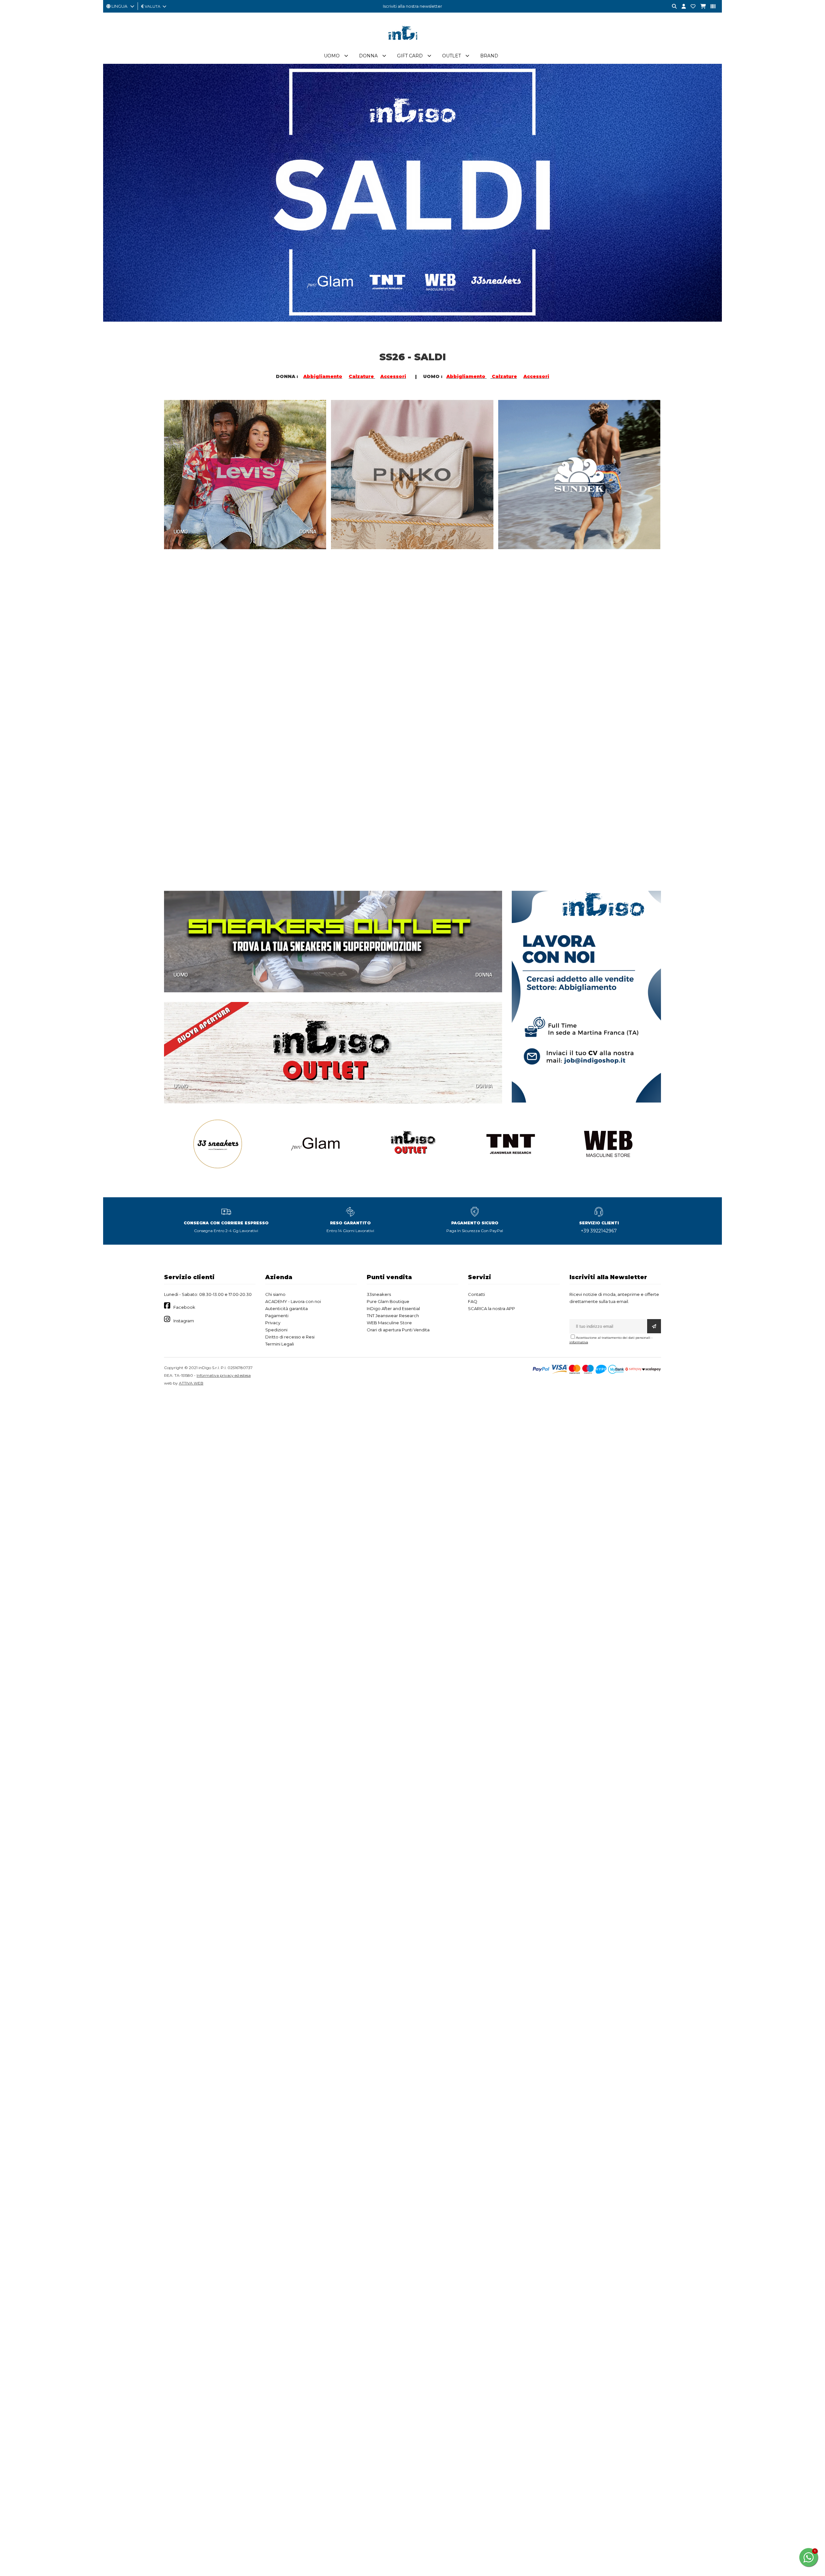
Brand (489, 56)
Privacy (273, 1323)
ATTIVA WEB (191, 1383)
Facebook (184, 1307)
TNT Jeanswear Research (393, 1316)
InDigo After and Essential (393, 1308)
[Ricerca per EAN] (711, 7)
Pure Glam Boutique (388, 1301)
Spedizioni (276, 1330)
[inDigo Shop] (412, 45)
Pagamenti (277, 1316)
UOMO (181, 531)
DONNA (308, 531)
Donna (368, 56)
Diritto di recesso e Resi (290, 1337)
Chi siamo (275, 1294)
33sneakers (379, 1294)
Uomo (332, 56)
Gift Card (410, 56)
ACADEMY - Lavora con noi (293, 1301)
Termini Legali (280, 1344)
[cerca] (672, 7)
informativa (579, 1342)
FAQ (473, 1301)
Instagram (184, 1321)
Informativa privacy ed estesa (224, 1375)
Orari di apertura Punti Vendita (398, 1330)
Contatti (476, 1294)
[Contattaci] (691, 7)
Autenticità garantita (286, 1308)
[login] (681, 7)
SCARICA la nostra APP (491, 1308)
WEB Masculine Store (389, 1323)
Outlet (451, 56)
